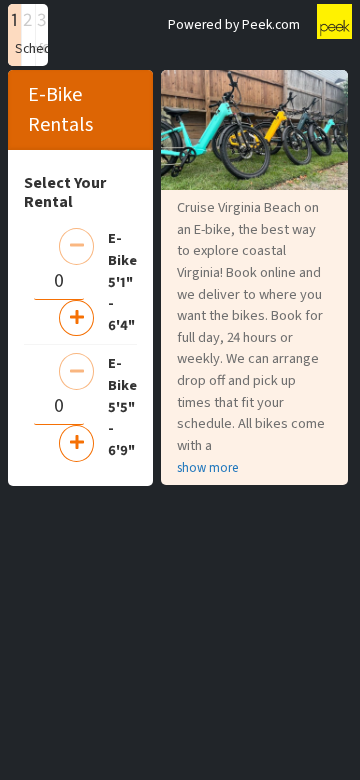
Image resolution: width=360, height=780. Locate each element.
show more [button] (207, 468)
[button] (14, 35)
